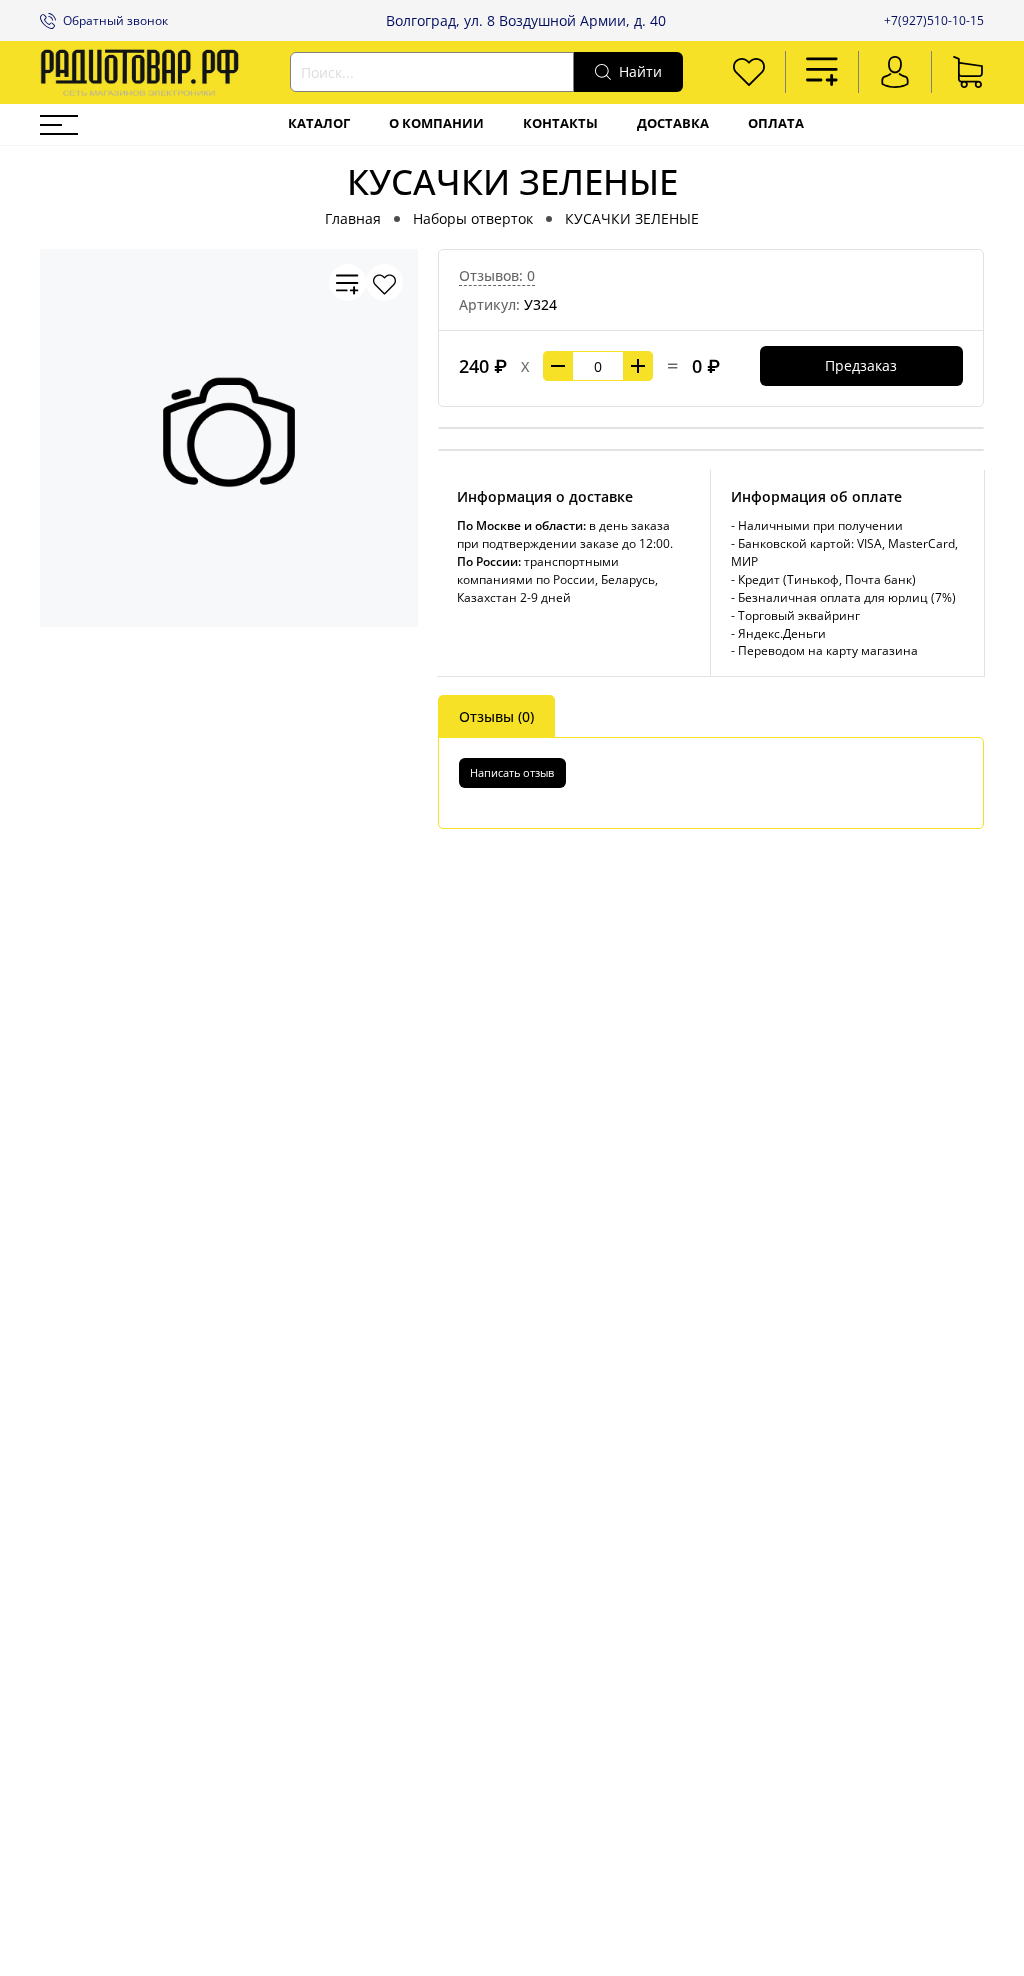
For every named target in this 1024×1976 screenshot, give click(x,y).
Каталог (319, 123)
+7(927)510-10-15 (934, 20)
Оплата (776, 123)
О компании (436, 123)
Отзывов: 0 (497, 275)
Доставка (673, 123)
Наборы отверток (473, 218)
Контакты (560, 123)
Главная (353, 218)
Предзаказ (861, 365)
